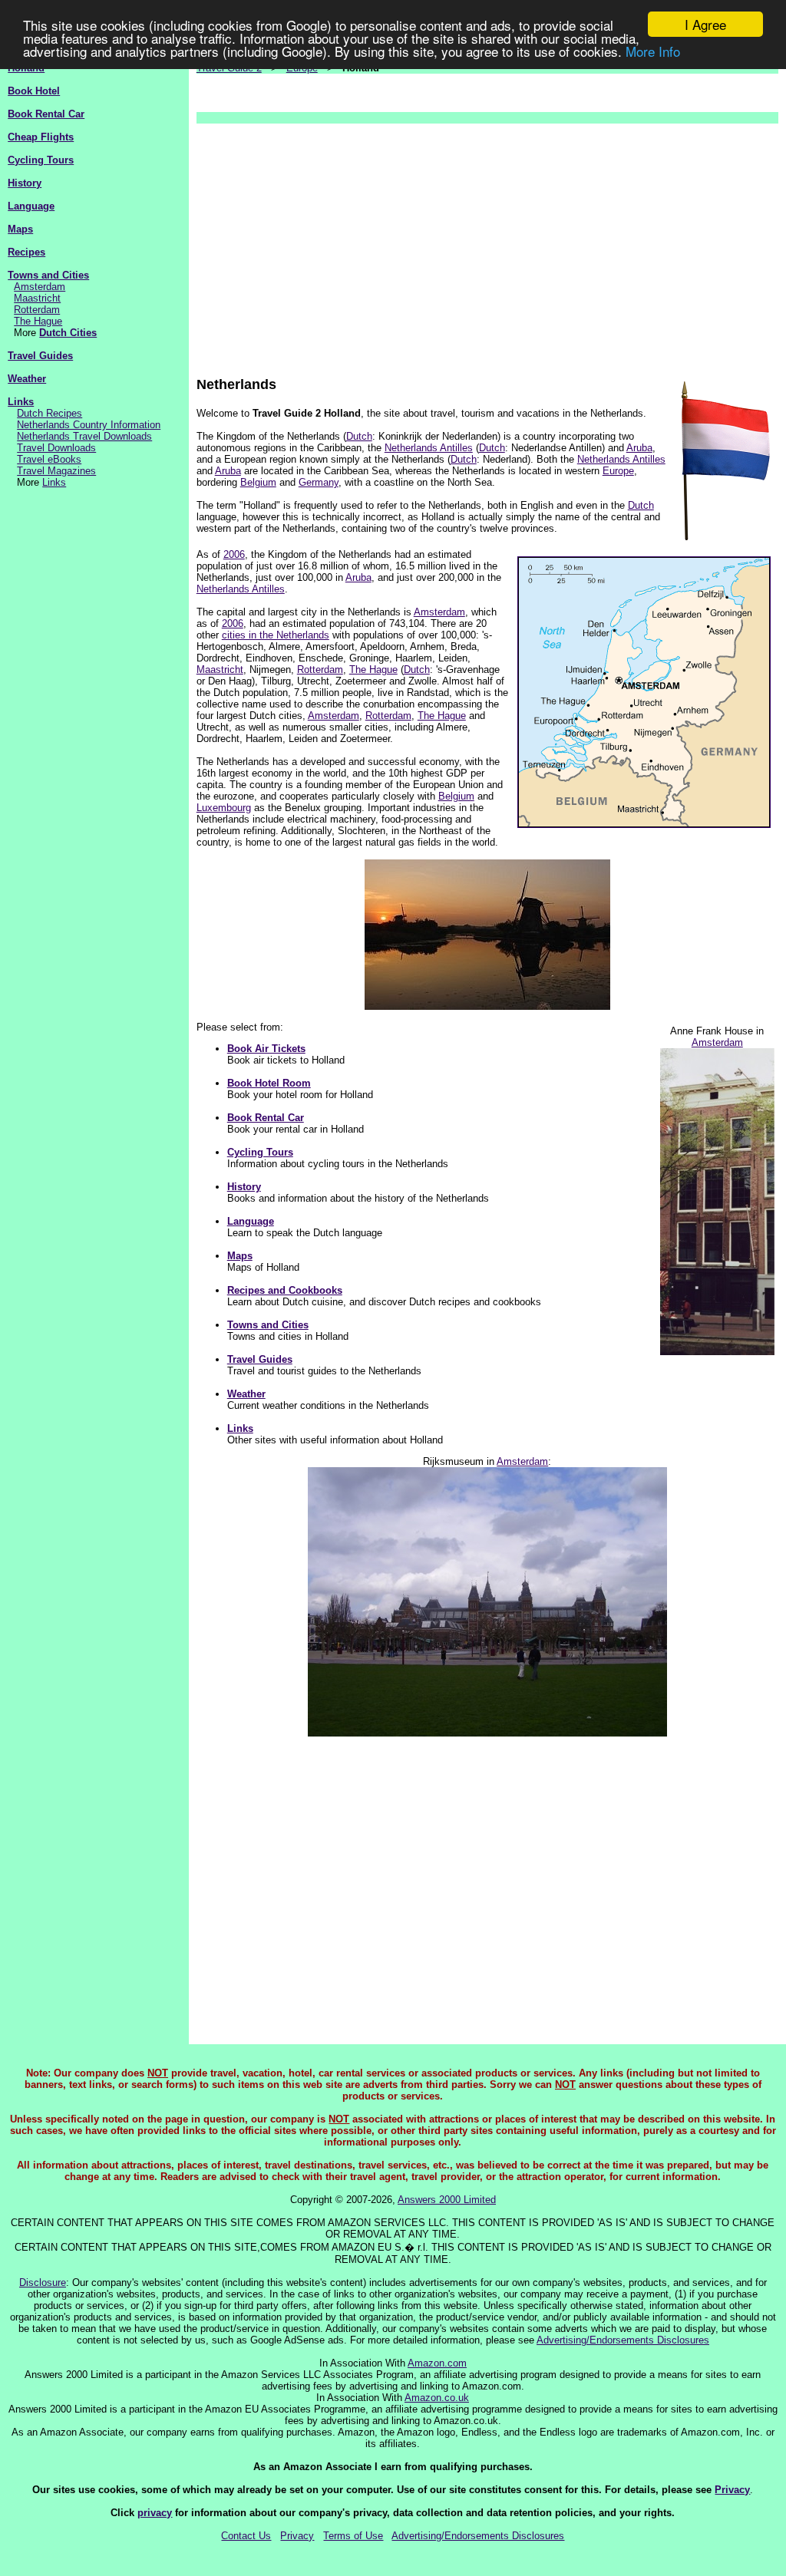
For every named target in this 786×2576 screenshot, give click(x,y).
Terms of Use (353, 2536)
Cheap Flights (41, 137)
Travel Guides (40, 356)
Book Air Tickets (266, 1049)
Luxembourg (224, 808)
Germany (319, 482)
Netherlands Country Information (89, 425)
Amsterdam (40, 287)
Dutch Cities (68, 333)
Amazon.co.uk (437, 2398)
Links (21, 402)
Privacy (732, 2490)
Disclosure (43, 2282)
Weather (27, 379)
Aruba (639, 448)
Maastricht (37, 298)
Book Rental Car (46, 114)
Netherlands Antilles (429, 448)
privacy (155, 2513)
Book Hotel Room (269, 1083)
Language (31, 206)
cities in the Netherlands (276, 635)
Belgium (258, 482)
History (25, 183)
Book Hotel (34, 91)
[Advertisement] (487, 242)
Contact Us (246, 2536)
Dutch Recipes (50, 413)
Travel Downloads (56, 448)
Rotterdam (37, 310)
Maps (20, 229)
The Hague (38, 321)
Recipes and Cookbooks (285, 1290)
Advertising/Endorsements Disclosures (623, 2340)
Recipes (26, 252)
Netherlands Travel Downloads (84, 436)
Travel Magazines (56, 471)
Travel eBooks (49, 459)
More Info (653, 51)
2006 (234, 554)
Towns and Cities (48, 275)
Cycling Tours (41, 160)
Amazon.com (437, 2363)
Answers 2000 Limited (447, 2200)
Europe (618, 471)
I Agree (705, 24)
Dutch (359, 436)
